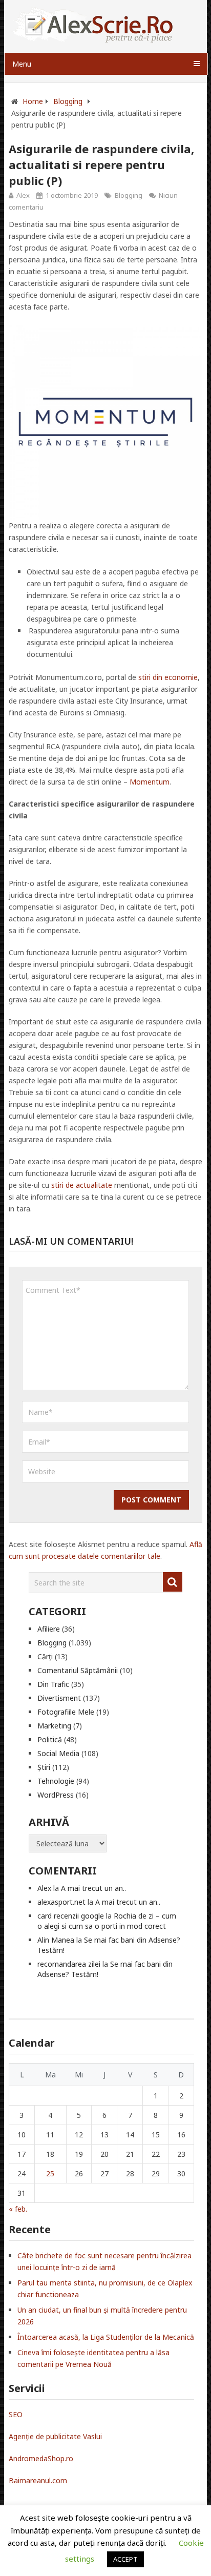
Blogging (129, 195)
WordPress (56, 1795)
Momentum (150, 782)
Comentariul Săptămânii (78, 1670)
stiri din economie (168, 677)
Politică (50, 1739)
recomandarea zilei (69, 1964)
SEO (16, 2414)
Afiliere (49, 1629)
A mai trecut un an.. (93, 1888)
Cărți (45, 1656)
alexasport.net (61, 1902)
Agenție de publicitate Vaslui (55, 2436)
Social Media (58, 1753)
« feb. (18, 2209)
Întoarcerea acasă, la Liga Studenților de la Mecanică (106, 2337)
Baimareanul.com (38, 2480)
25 (50, 2173)
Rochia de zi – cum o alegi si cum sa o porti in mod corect (107, 1921)
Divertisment (59, 1698)
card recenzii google (71, 1916)
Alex (23, 195)
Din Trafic (53, 1684)
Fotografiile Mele (66, 1712)
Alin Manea (56, 1940)
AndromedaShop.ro (41, 2458)
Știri (44, 1767)
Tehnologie (56, 1781)
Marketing (54, 1726)
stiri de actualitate (82, 1185)
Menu (22, 64)
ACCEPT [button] (125, 2559)
